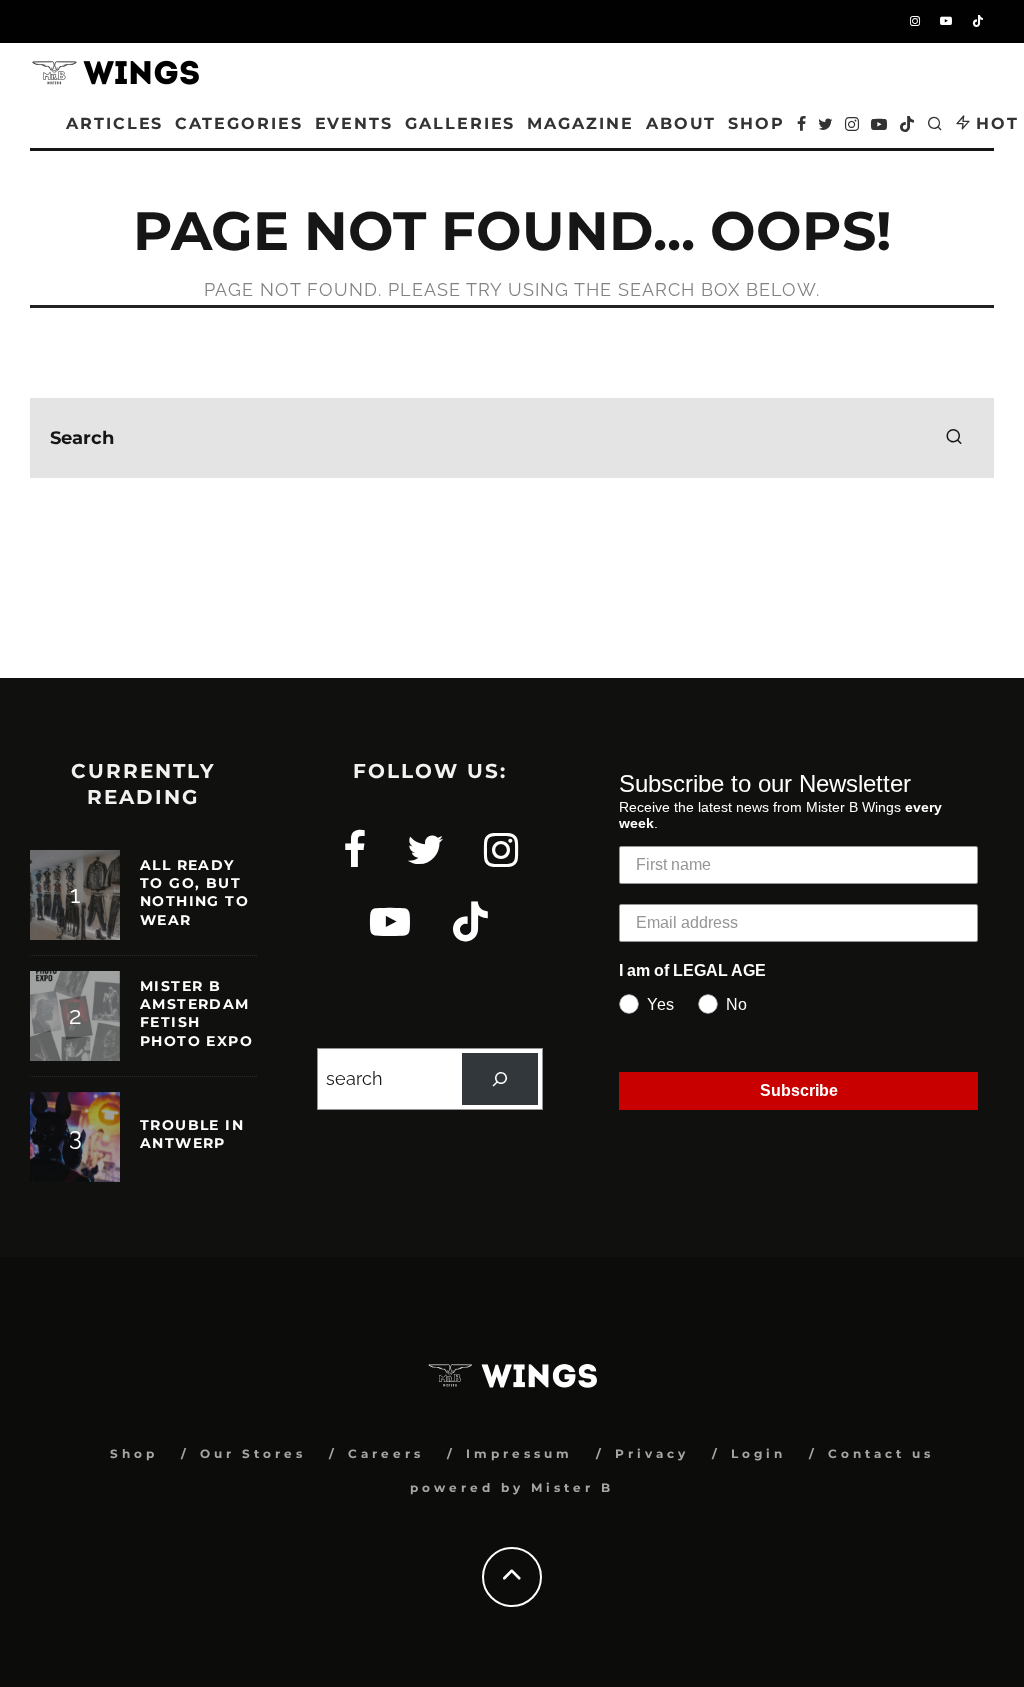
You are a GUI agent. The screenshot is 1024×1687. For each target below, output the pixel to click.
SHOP (756, 123)
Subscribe (799, 1090)
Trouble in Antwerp (192, 1134)
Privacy (652, 1453)
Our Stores (253, 1453)
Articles (114, 123)
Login (758, 1453)
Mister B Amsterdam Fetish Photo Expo (196, 1013)
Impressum (519, 1453)
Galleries (460, 123)
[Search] (500, 1079)
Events (354, 123)
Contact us (881, 1453)
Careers (386, 1453)
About (681, 123)
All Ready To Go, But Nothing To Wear (194, 892)
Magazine (580, 123)
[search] (954, 438)
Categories (238, 123)
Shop (134, 1453)
